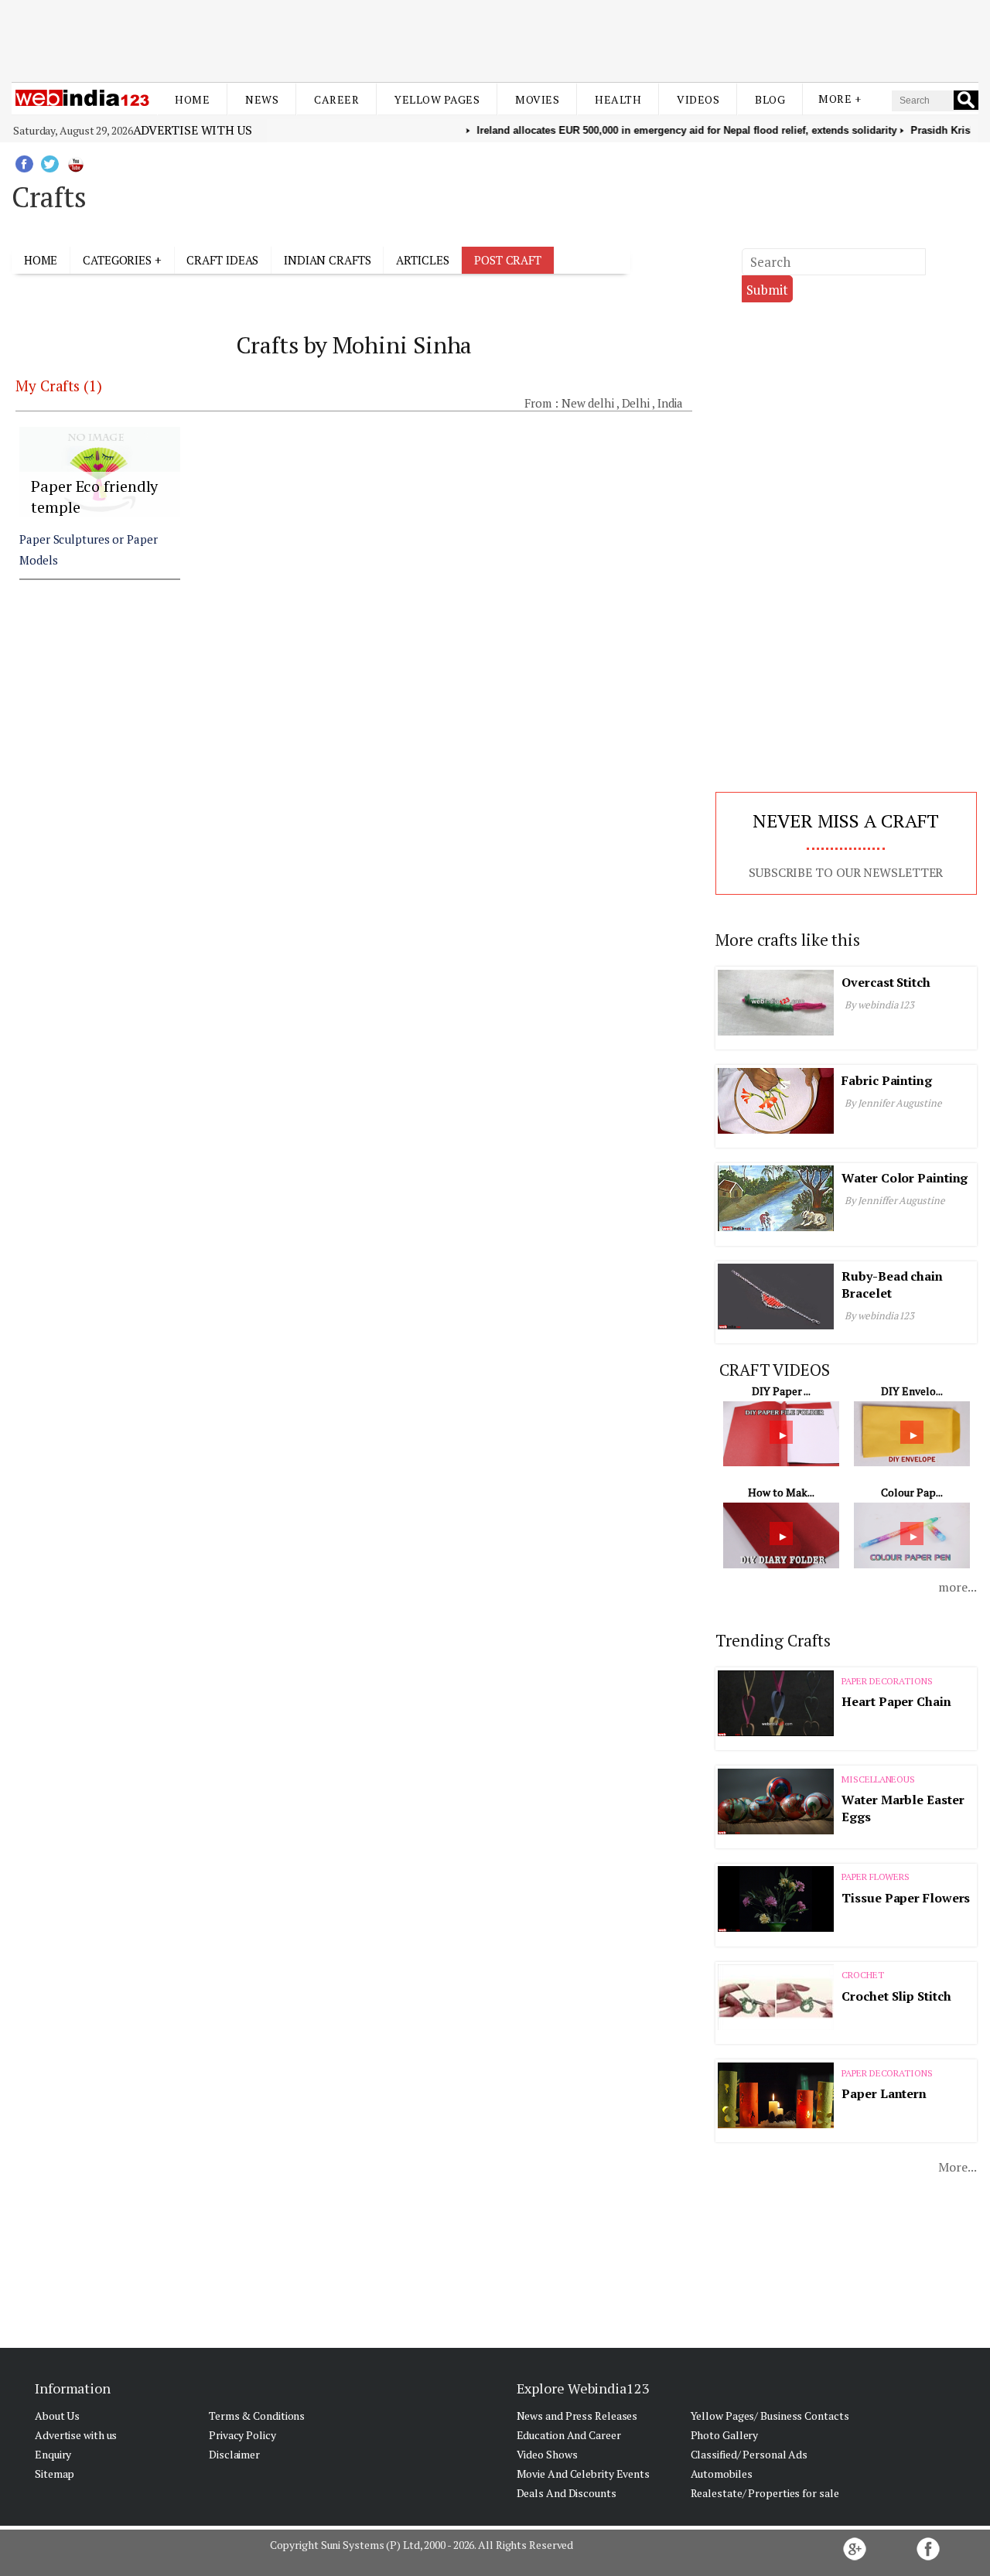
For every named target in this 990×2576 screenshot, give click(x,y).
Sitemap (55, 2474)
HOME (41, 260)
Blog (770, 99)
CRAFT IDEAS (222, 260)
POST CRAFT (508, 260)
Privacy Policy (242, 2435)
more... (957, 1587)
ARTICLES (422, 260)
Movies (537, 99)
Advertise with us (193, 130)
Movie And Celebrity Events (583, 2474)
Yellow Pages (437, 99)
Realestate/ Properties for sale (765, 2493)
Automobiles (722, 2474)
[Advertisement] (495, 37)
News (262, 99)
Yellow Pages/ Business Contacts (770, 2416)
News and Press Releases (577, 2416)
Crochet (862, 1975)
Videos (698, 99)
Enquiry (53, 2454)
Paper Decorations (887, 1681)
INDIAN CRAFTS (328, 260)
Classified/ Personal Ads (749, 2454)
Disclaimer (234, 2454)
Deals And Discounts (567, 2493)
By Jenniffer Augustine (895, 1200)
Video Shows (547, 2454)
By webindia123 (880, 1005)
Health (618, 99)
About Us (57, 2416)
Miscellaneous (878, 1779)
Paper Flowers (876, 1877)
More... (957, 2167)
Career (336, 99)
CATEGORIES (117, 260)
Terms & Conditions (257, 2416)
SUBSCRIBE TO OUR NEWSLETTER (846, 872)
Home (192, 99)
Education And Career (569, 2435)
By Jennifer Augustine (893, 1103)
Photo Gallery (725, 2435)
